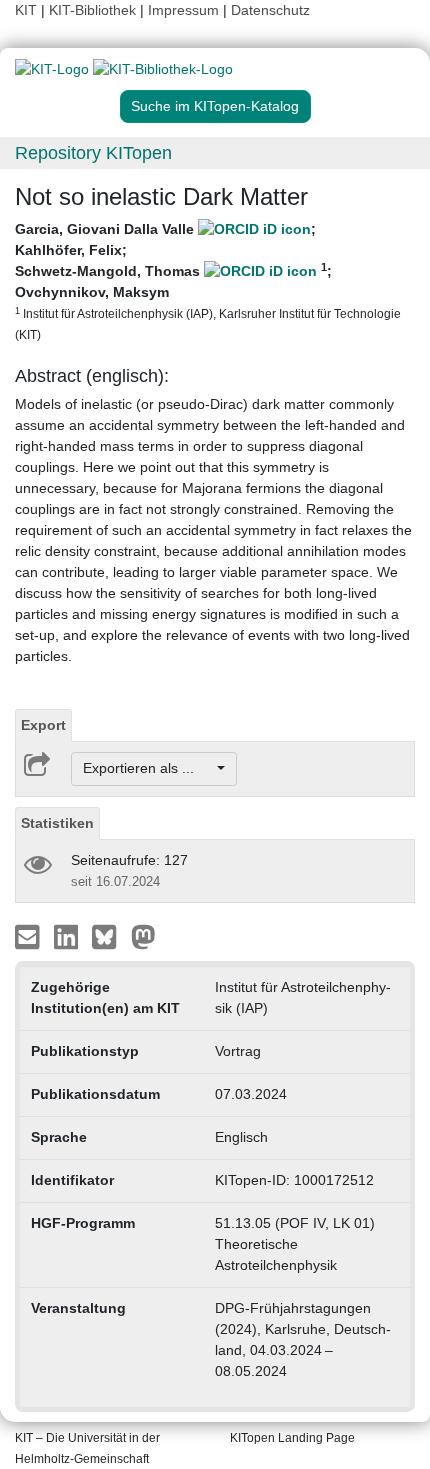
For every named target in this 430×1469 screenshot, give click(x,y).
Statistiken (57, 823)
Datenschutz (270, 10)
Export (43, 725)
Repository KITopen (93, 153)
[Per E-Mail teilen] (29, 935)
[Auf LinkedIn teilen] (68, 935)
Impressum (183, 10)
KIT (26, 10)
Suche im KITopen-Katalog (215, 106)
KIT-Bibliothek (94, 10)
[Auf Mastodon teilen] (143, 935)
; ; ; (208, 281)
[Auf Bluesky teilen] (109, 935)
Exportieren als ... (148, 768)
